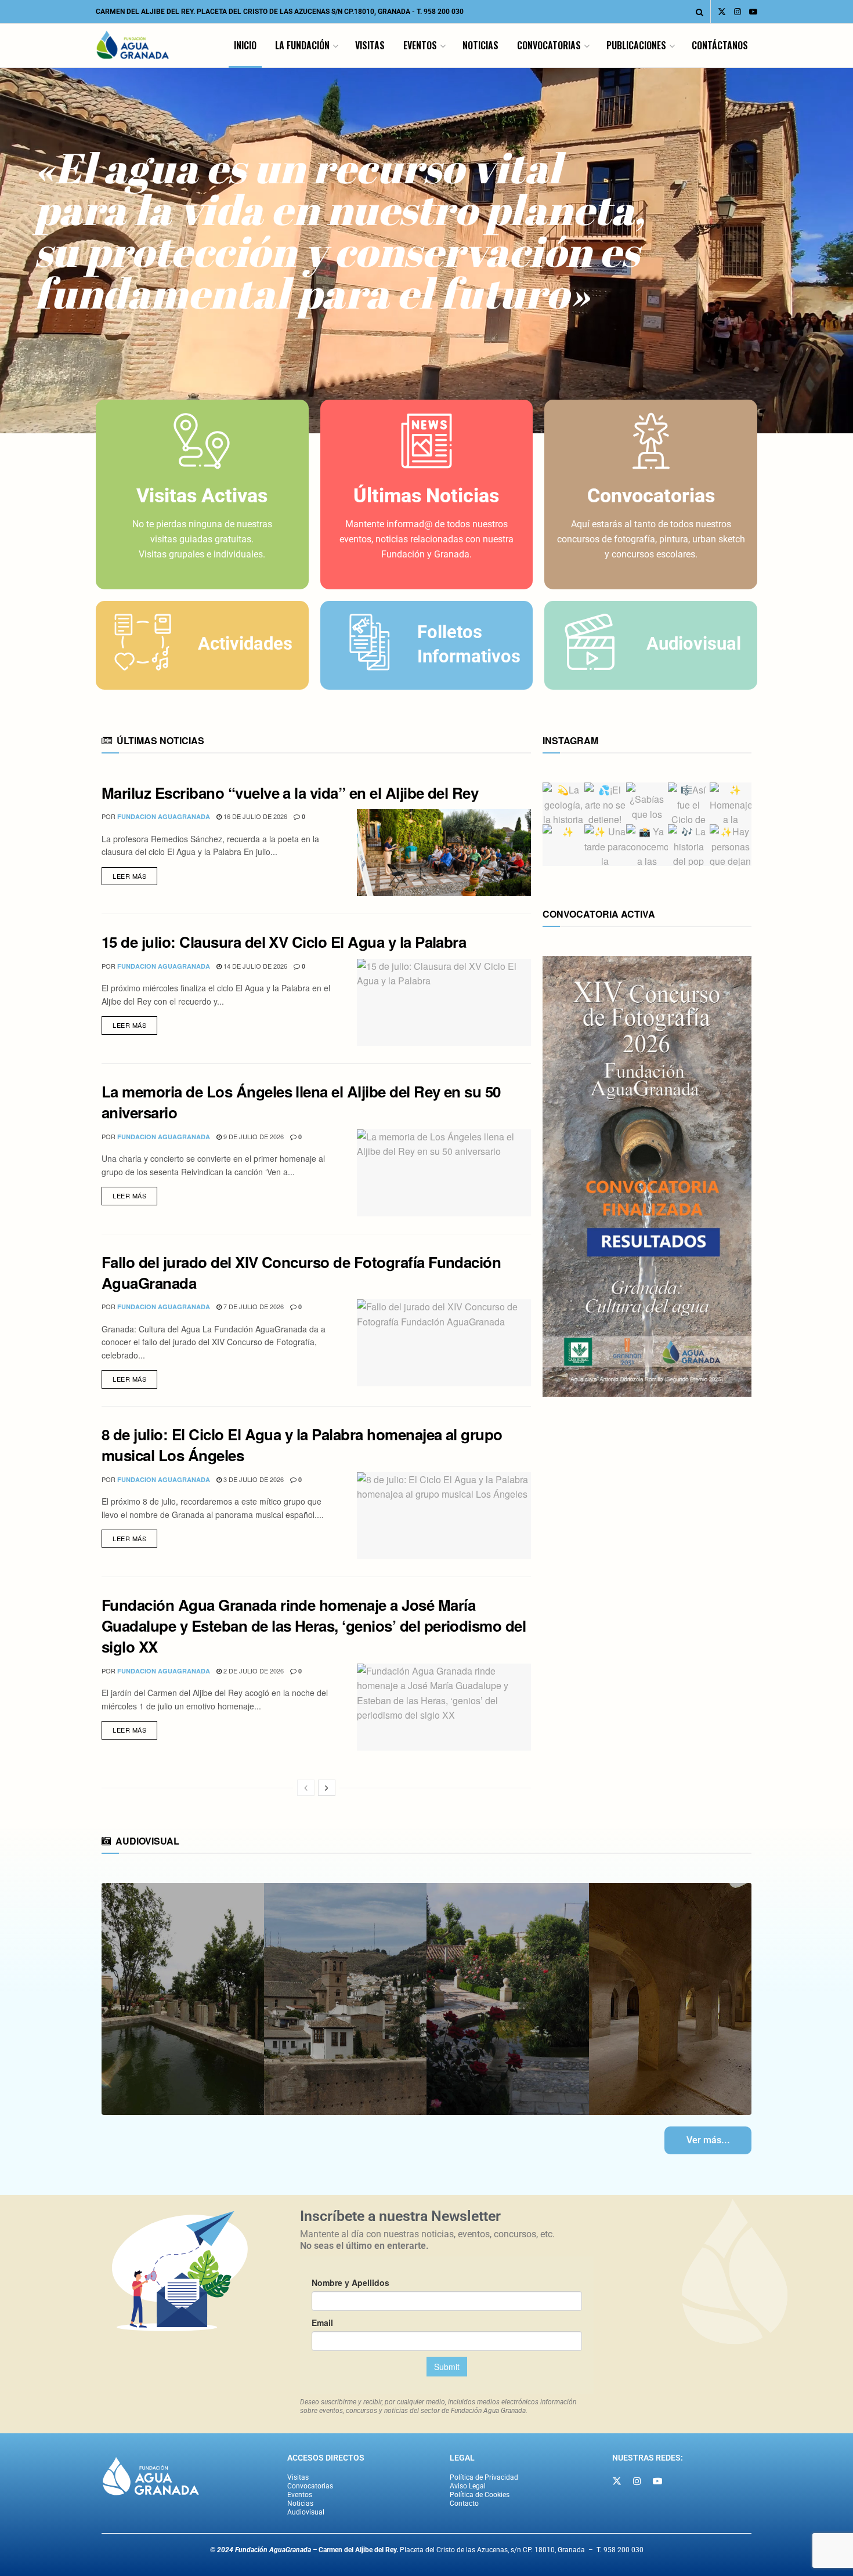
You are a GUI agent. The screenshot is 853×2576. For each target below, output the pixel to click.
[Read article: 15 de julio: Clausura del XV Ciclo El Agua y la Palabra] (444, 1002)
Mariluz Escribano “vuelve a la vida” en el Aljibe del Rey (290, 793)
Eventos (420, 45)
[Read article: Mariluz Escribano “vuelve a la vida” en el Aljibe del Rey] (444, 853)
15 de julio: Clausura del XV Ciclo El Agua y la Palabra (284, 942)
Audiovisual (306, 2512)
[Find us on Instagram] (738, 12)
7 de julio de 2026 (253, 1306)
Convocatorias (549, 45)
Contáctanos (720, 45)
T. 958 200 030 (440, 12)
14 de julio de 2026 (254, 966)
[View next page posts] (327, 1788)
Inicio (245, 45)
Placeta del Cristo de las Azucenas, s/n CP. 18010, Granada (452, 2550)
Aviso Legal (468, 2486)
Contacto (464, 2503)
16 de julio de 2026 (254, 816)
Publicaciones (636, 45)
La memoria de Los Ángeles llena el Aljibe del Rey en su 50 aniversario (301, 1102)
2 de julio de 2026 (253, 1671)
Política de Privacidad (484, 2477)
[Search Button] (700, 12)
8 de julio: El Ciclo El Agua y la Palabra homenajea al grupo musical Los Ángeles (302, 1445)
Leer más (135, 874)
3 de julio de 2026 (253, 1479)
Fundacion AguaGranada (164, 816)
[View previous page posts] (306, 1788)
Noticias (480, 45)
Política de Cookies (480, 2495)
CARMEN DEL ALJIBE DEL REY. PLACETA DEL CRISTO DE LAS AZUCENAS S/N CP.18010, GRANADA (253, 12)
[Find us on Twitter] (722, 12)
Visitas (370, 45)
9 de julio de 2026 (253, 1136)
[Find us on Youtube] (753, 12)
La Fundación (302, 45)
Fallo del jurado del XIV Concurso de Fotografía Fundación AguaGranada (301, 1272)
